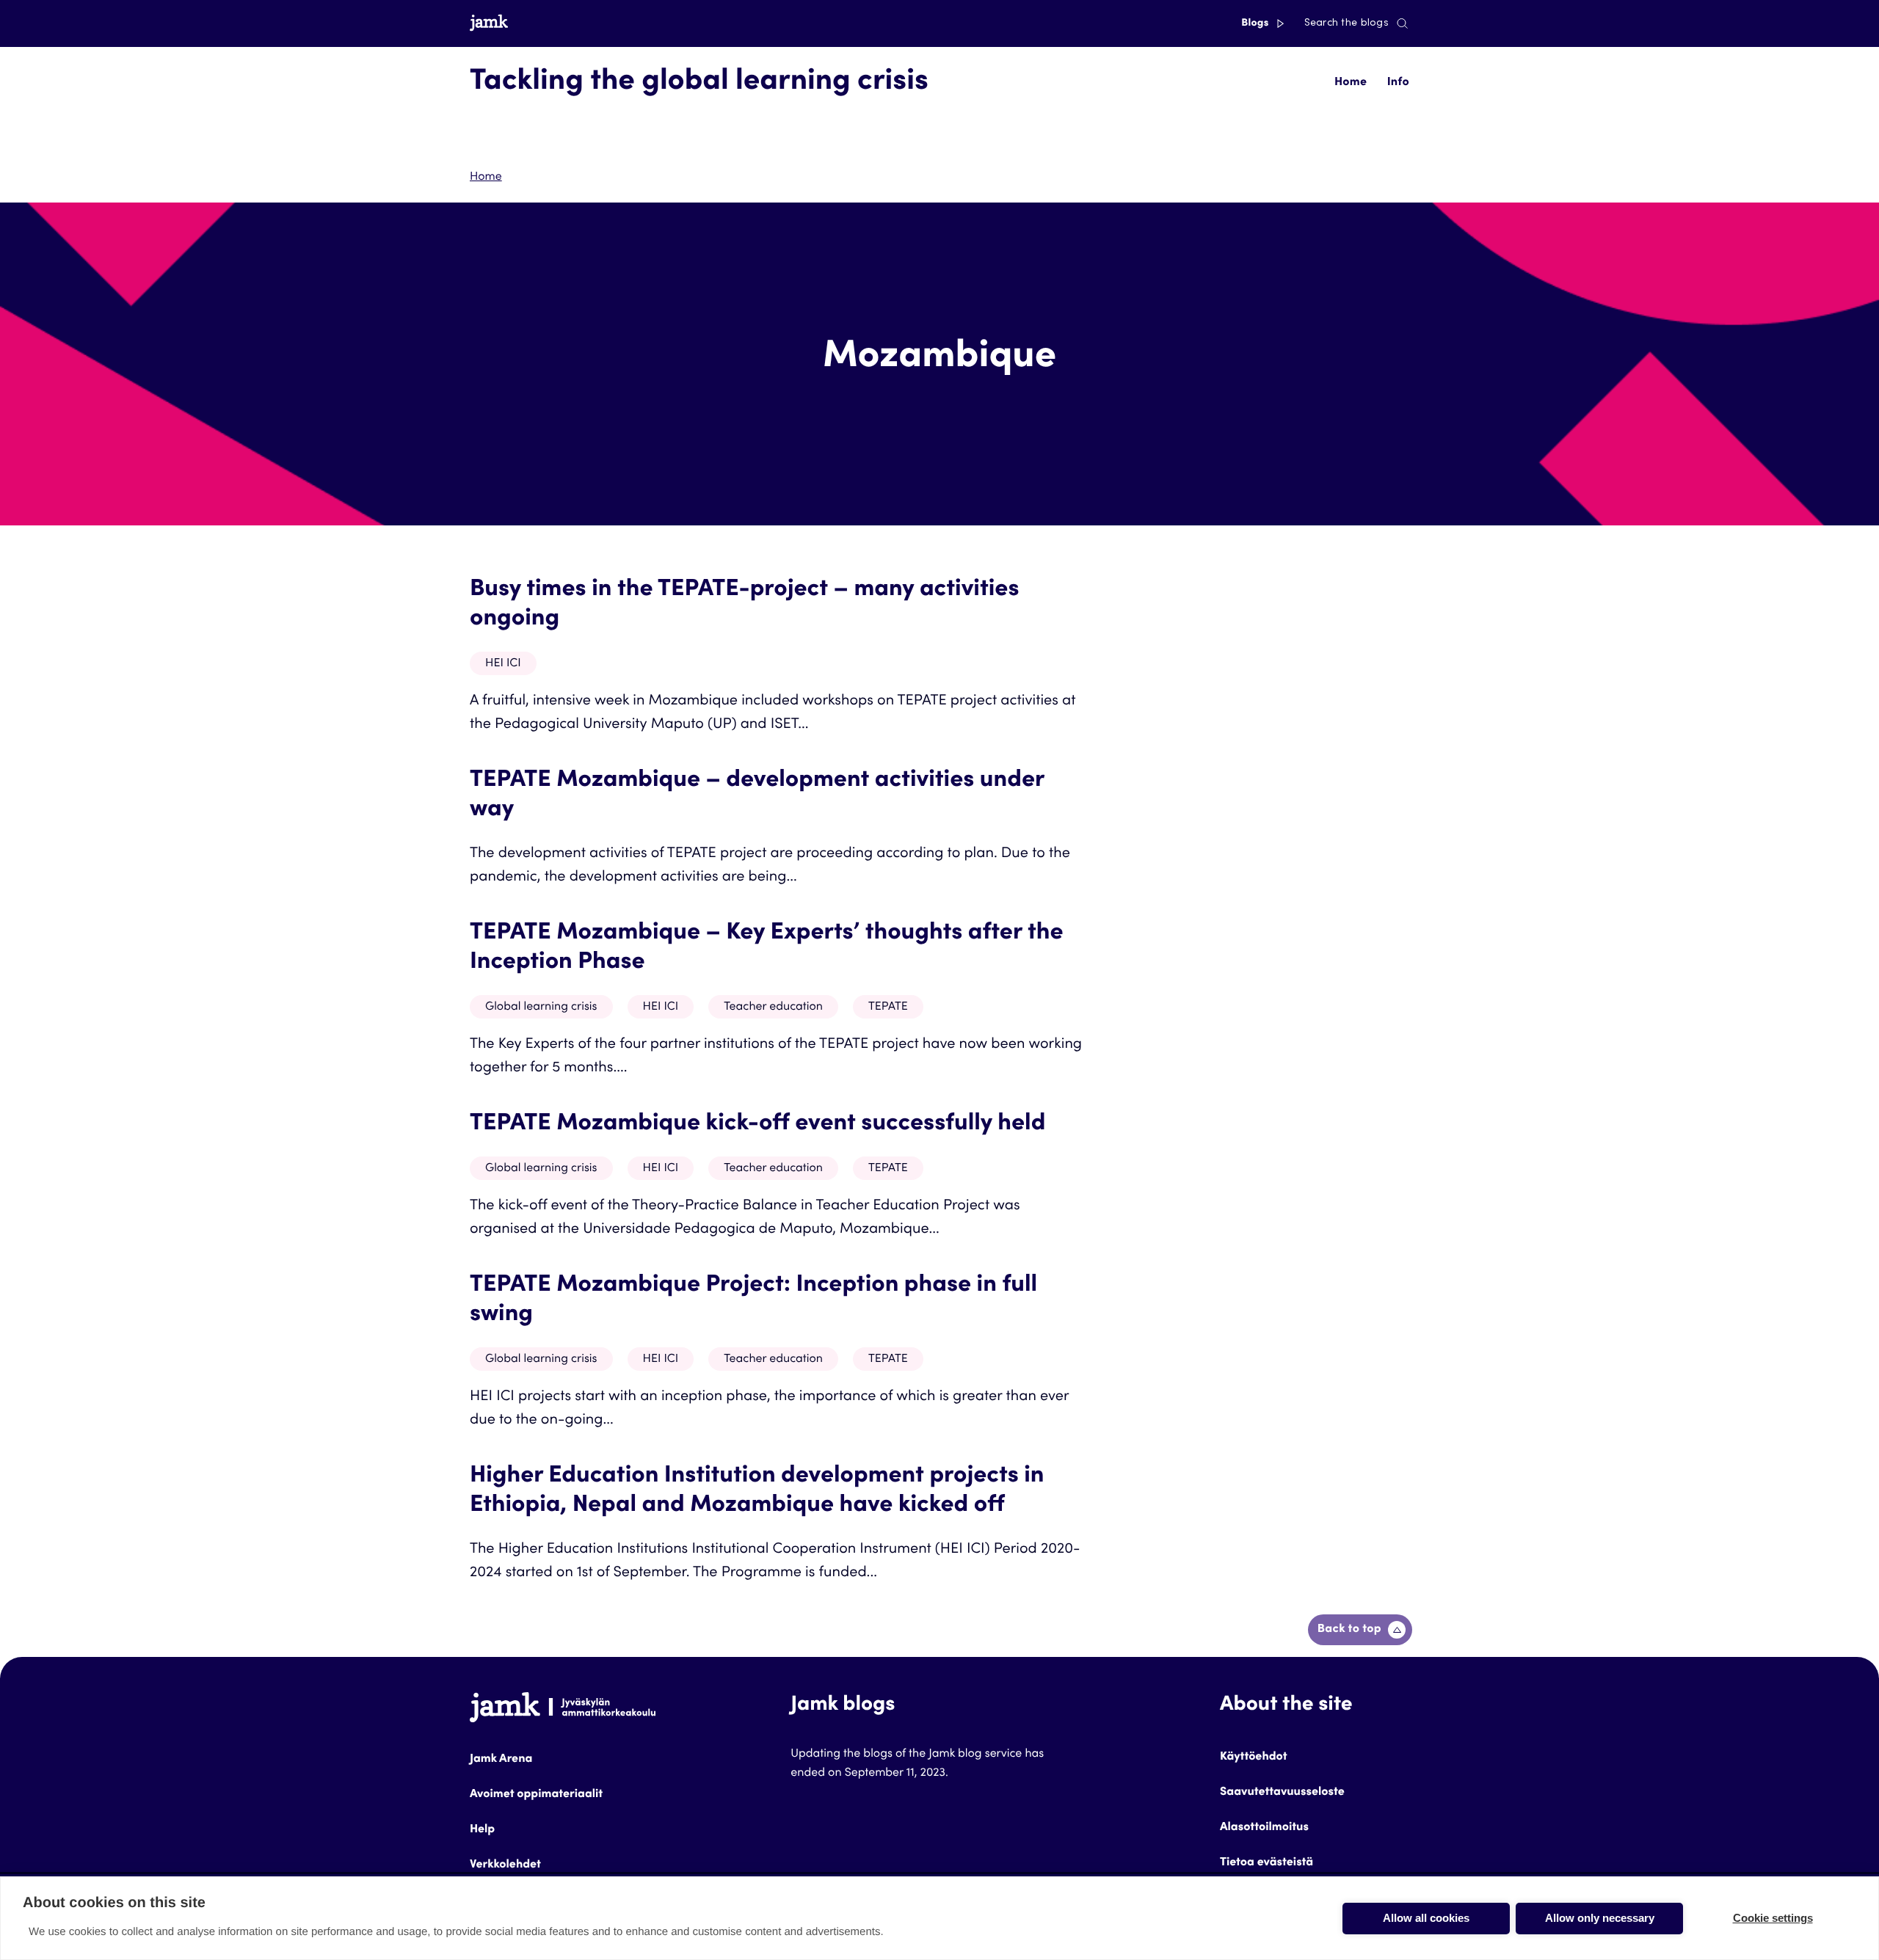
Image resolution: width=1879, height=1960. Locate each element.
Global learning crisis (541, 1008)
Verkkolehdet (505, 1865)
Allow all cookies (1426, 1918)
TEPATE (888, 1008)
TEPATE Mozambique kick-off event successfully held (757, 1124)
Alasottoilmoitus (1264, 1828)
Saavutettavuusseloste (1282, 1793)
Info (1398, 83)
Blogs (1256, 23)
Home (1351, 83)
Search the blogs (1346, 23)
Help (482, 1830)
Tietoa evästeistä (1266, 1863)
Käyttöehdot (1254, 1757)
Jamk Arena (501, 1760)
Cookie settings (1773, 1918)
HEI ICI (503, 664)
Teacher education (773, 1008)
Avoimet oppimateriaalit (536, 1795)
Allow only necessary (1600, 1918)
